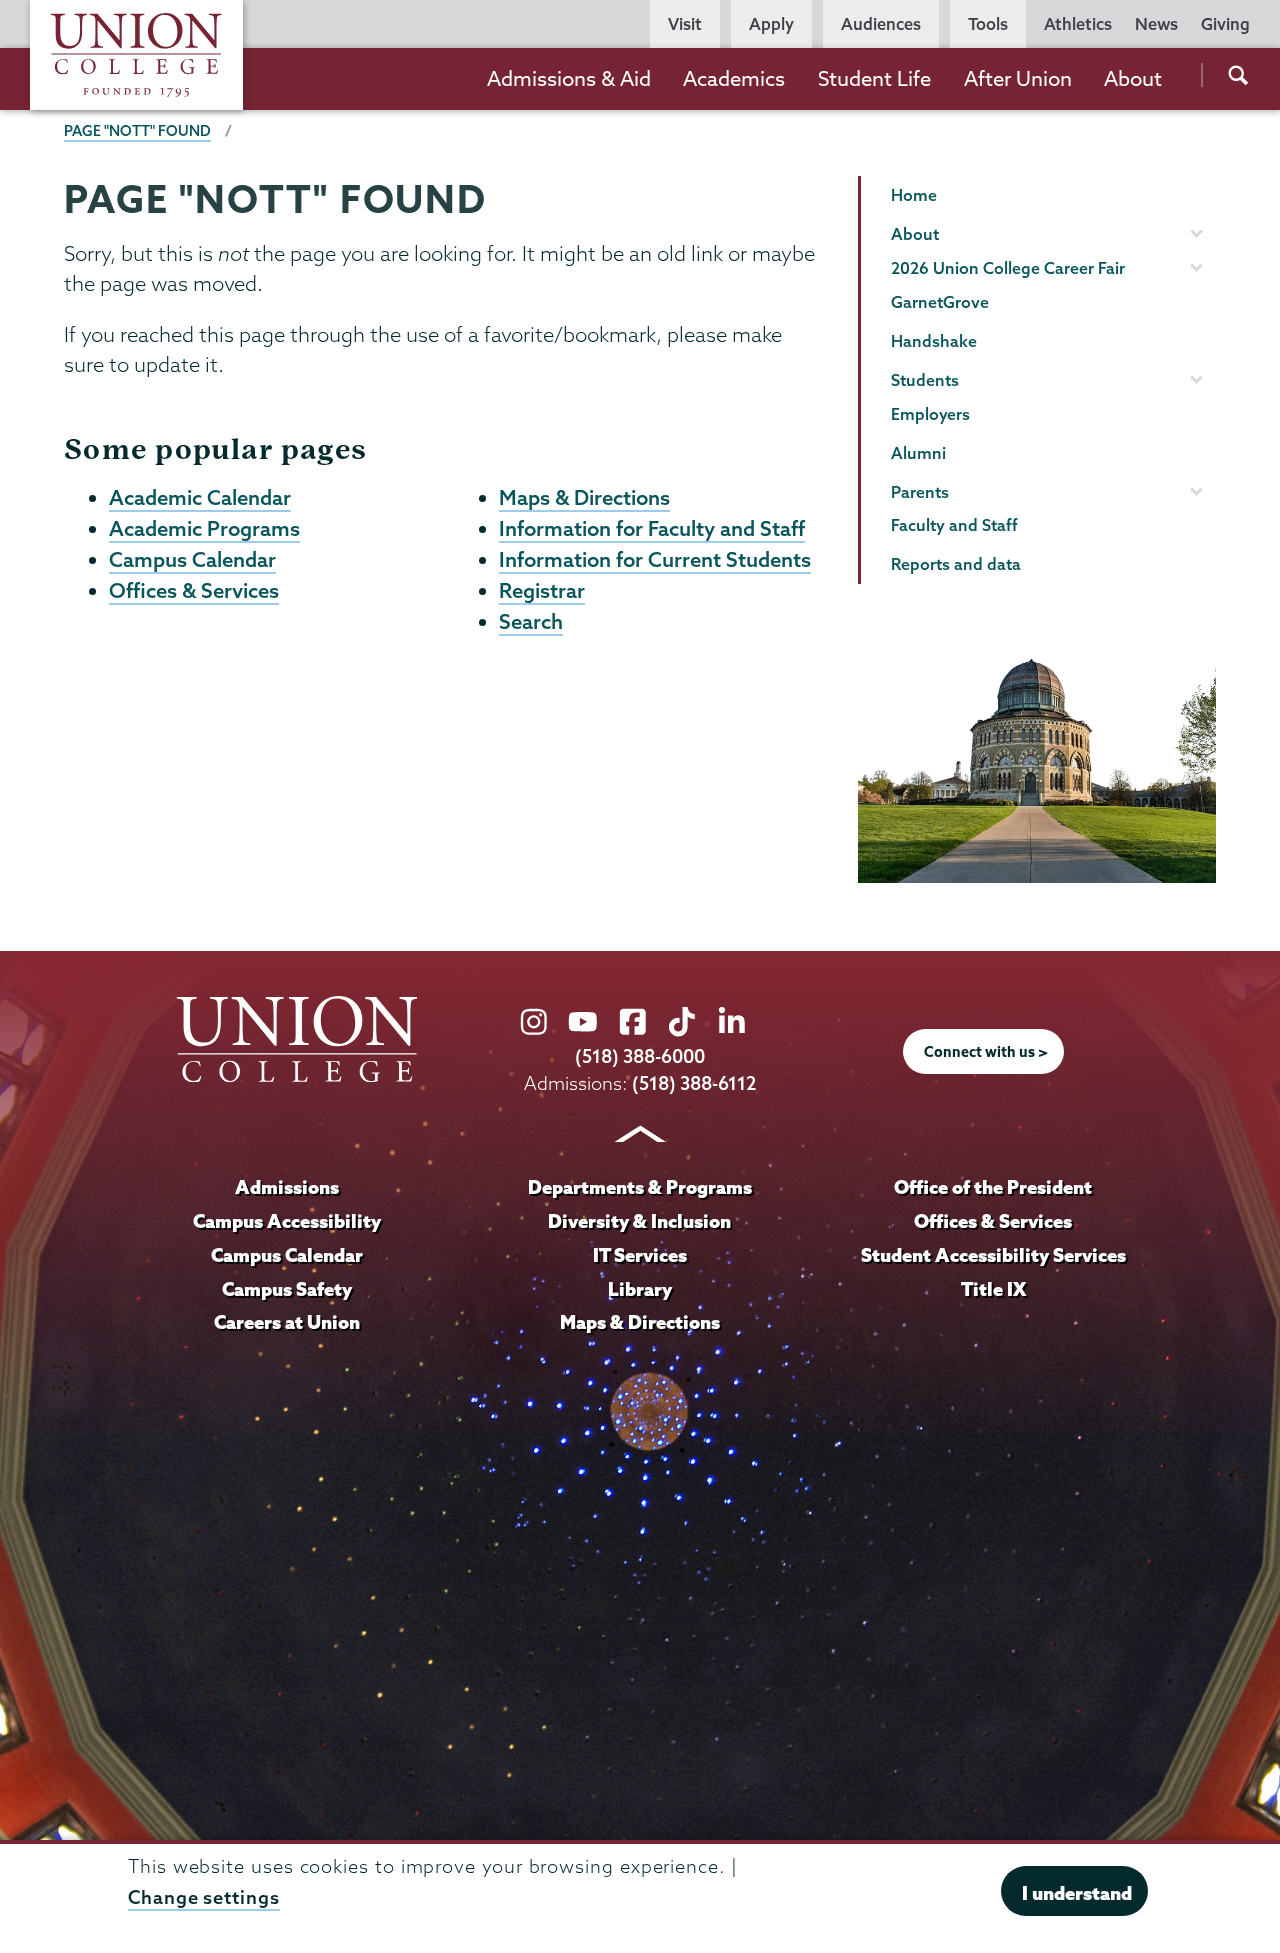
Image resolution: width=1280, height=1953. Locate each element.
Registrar (542, 590)
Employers (930, 414)
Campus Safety (287, 1289)
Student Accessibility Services (993, 1255)
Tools (988, 24)
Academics (734, 78)
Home (914, 195)
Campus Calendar (192, 559)
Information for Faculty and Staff (652, 528)
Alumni (918, 453)
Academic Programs (204, 528)
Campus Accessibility (287, 1221)
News (1156, 24)
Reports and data (956, 564)
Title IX (993, 1289)
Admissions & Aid (569, 78)
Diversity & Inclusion (639, 1221)
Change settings (204, 1896)
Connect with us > (986, 1052)
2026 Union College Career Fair (1008, 268)
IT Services (640, 1255)
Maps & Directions (584, 497)
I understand (1077, 1893)
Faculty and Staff (954, 525)
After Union (1018, 78)
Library (640, 1289)
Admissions (287, 1187)
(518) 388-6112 (694, 1083)
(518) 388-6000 (640, 1056)
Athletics (1078, 24)
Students (925, 380)
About (1133, 78)
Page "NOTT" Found (137, 131)
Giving (1225, 24)
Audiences (881, 24)
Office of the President (993, 1187)
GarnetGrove (940, 302)
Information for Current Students (655, 559)
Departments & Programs (640, 1187)
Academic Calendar (200, 497)
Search (531, 621)
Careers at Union (287, 1322)
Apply (771, 24)
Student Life (874, 78)
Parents (920, 492)
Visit (685, 24)
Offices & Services (194, 590)
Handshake (934, 341)
